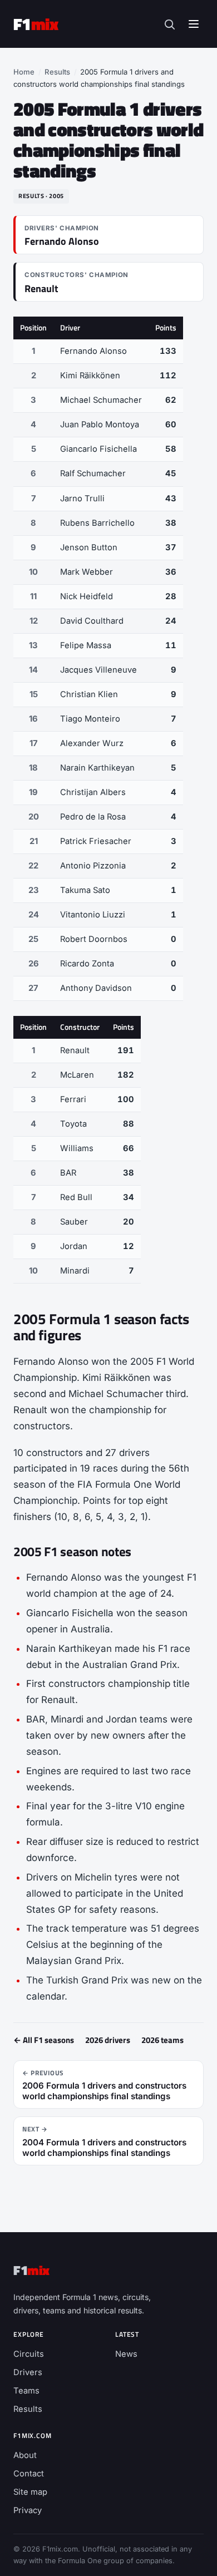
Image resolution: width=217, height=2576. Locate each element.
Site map (30, 2492)
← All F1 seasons (44, 2040)
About (25, 2455)
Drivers (28, 2372)
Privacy (28, 2510)
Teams (26, 2391)
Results (57, 72)
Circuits (29, 2354)
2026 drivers (108, 2040)
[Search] (169, 24)
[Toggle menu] (194, 24)
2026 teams (162, 2040)
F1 (36, 24)
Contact (29, 2474)
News (126, 2354)
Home (24, 72)
